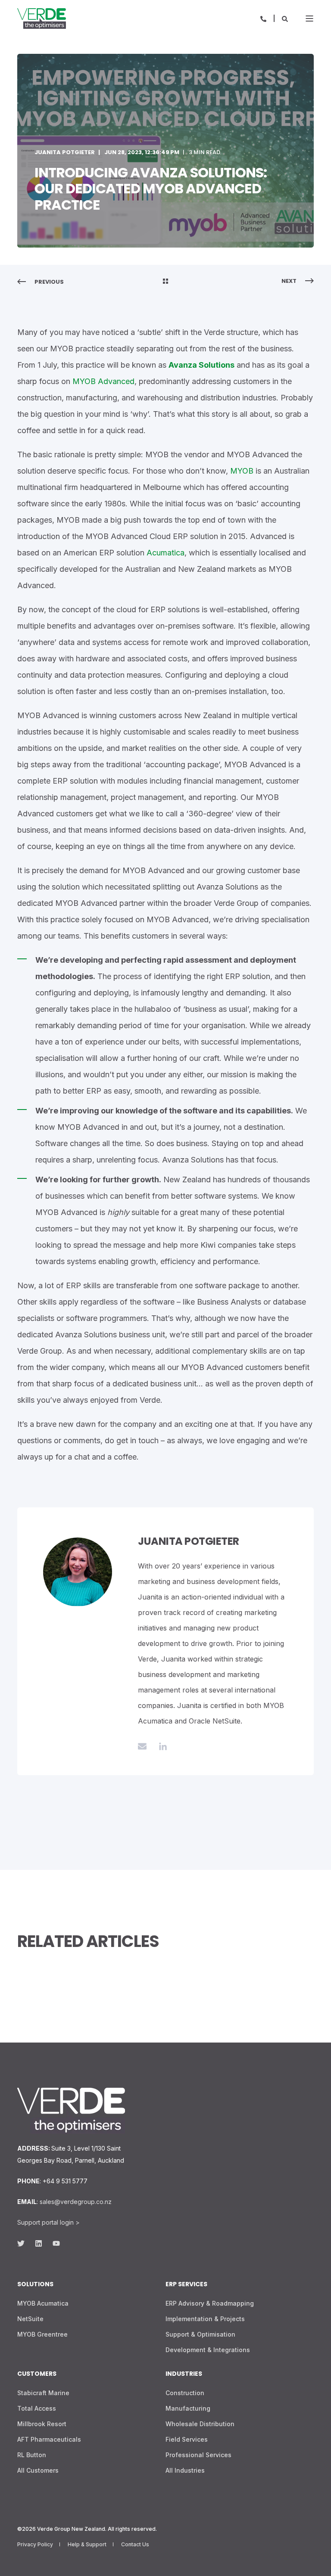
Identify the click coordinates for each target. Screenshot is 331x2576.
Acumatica (165, 553)
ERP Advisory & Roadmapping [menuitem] (210, 2303)
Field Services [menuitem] (187, 2439)
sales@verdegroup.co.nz (76, 2202)
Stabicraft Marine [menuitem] (43, 2393)
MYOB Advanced (103, 381)
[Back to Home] (42, 19)
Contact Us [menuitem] (135, 2544)
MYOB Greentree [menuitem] (42, 2334)
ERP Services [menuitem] (186, 2285)
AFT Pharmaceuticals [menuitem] (49, 2439)
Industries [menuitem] (184, 2374)
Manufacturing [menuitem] (188, 2408)
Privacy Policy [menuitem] (35, 2544)
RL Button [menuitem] (32, 2455)
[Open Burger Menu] (309, 19)
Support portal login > (48, 2222)
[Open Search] (285, 18)
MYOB (242, 471)
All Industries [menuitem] (185, 2470)
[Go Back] (165, 282)
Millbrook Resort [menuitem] (42, 2424)
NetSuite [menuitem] (30, 2319)
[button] (17, 2559)
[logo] (71, 2111)
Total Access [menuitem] (37, 2408)
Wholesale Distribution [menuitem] (200, 2424)
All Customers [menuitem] (38, 2470)
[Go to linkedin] (160, 1746)
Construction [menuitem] (185, 2393)
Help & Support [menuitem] (87, 2544)
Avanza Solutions (201, 365)
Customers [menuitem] (37, 2374)
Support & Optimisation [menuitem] (200, 2334)
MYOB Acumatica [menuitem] (43, 2303)
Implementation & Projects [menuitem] (205, 2319)
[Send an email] (145, 1746)
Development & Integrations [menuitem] (208, 2350)
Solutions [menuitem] (35, 2285)
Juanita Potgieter (65, 152)
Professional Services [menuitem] (198, 2455)
